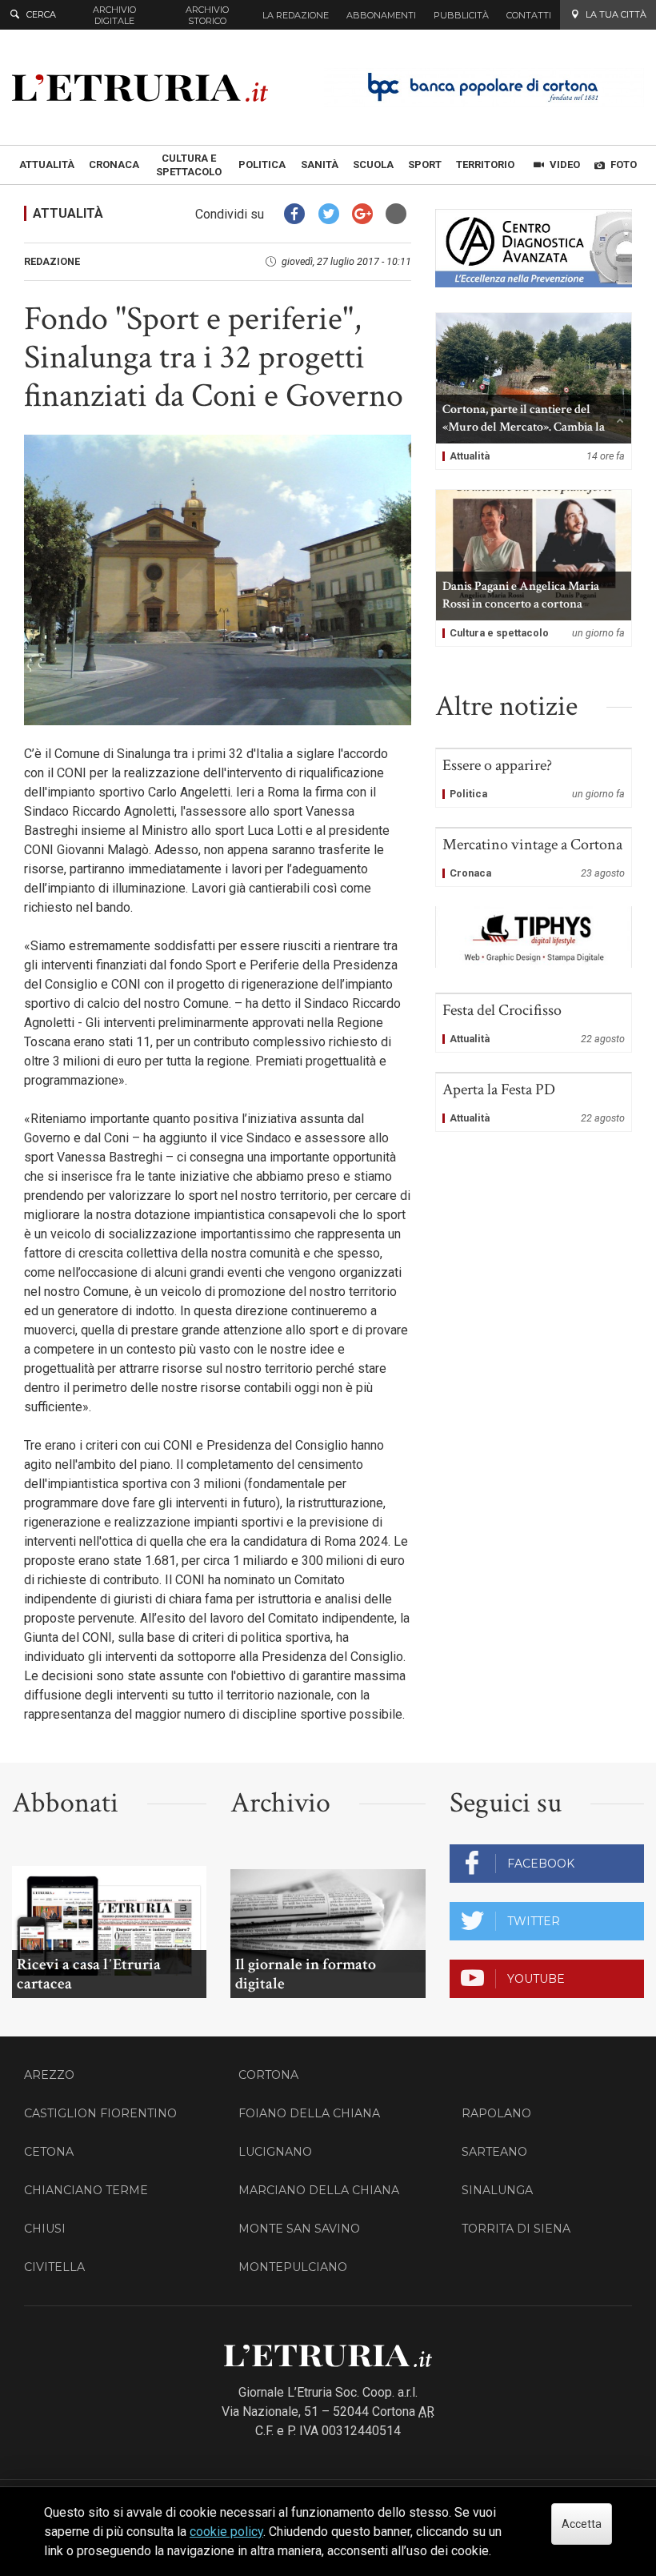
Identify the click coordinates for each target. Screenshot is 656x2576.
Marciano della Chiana (319, 2190)
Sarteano (494, 2152)
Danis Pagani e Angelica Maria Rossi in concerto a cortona (534, 568)
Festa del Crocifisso (534, 1023)
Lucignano (275, 2152)
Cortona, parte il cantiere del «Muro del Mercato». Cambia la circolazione (534, 391)
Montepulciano (293, 2267)
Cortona (268, 2075)
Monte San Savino (299, 2229)
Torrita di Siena (516, 2229)
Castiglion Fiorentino (100, 2113)
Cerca (41, 14)
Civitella (54, 2267)
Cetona (49, 2152)
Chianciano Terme (86, 2190)
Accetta (582, 2524)
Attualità (68, 213)
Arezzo (49, 2075)
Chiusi (45, 2229)
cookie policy (226, 2532)
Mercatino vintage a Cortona (534, 857)
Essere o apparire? (534, 778)
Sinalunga (497, 2190)
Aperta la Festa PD (534, 1102)
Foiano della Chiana (309, 2113)
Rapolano (496, 2113)
